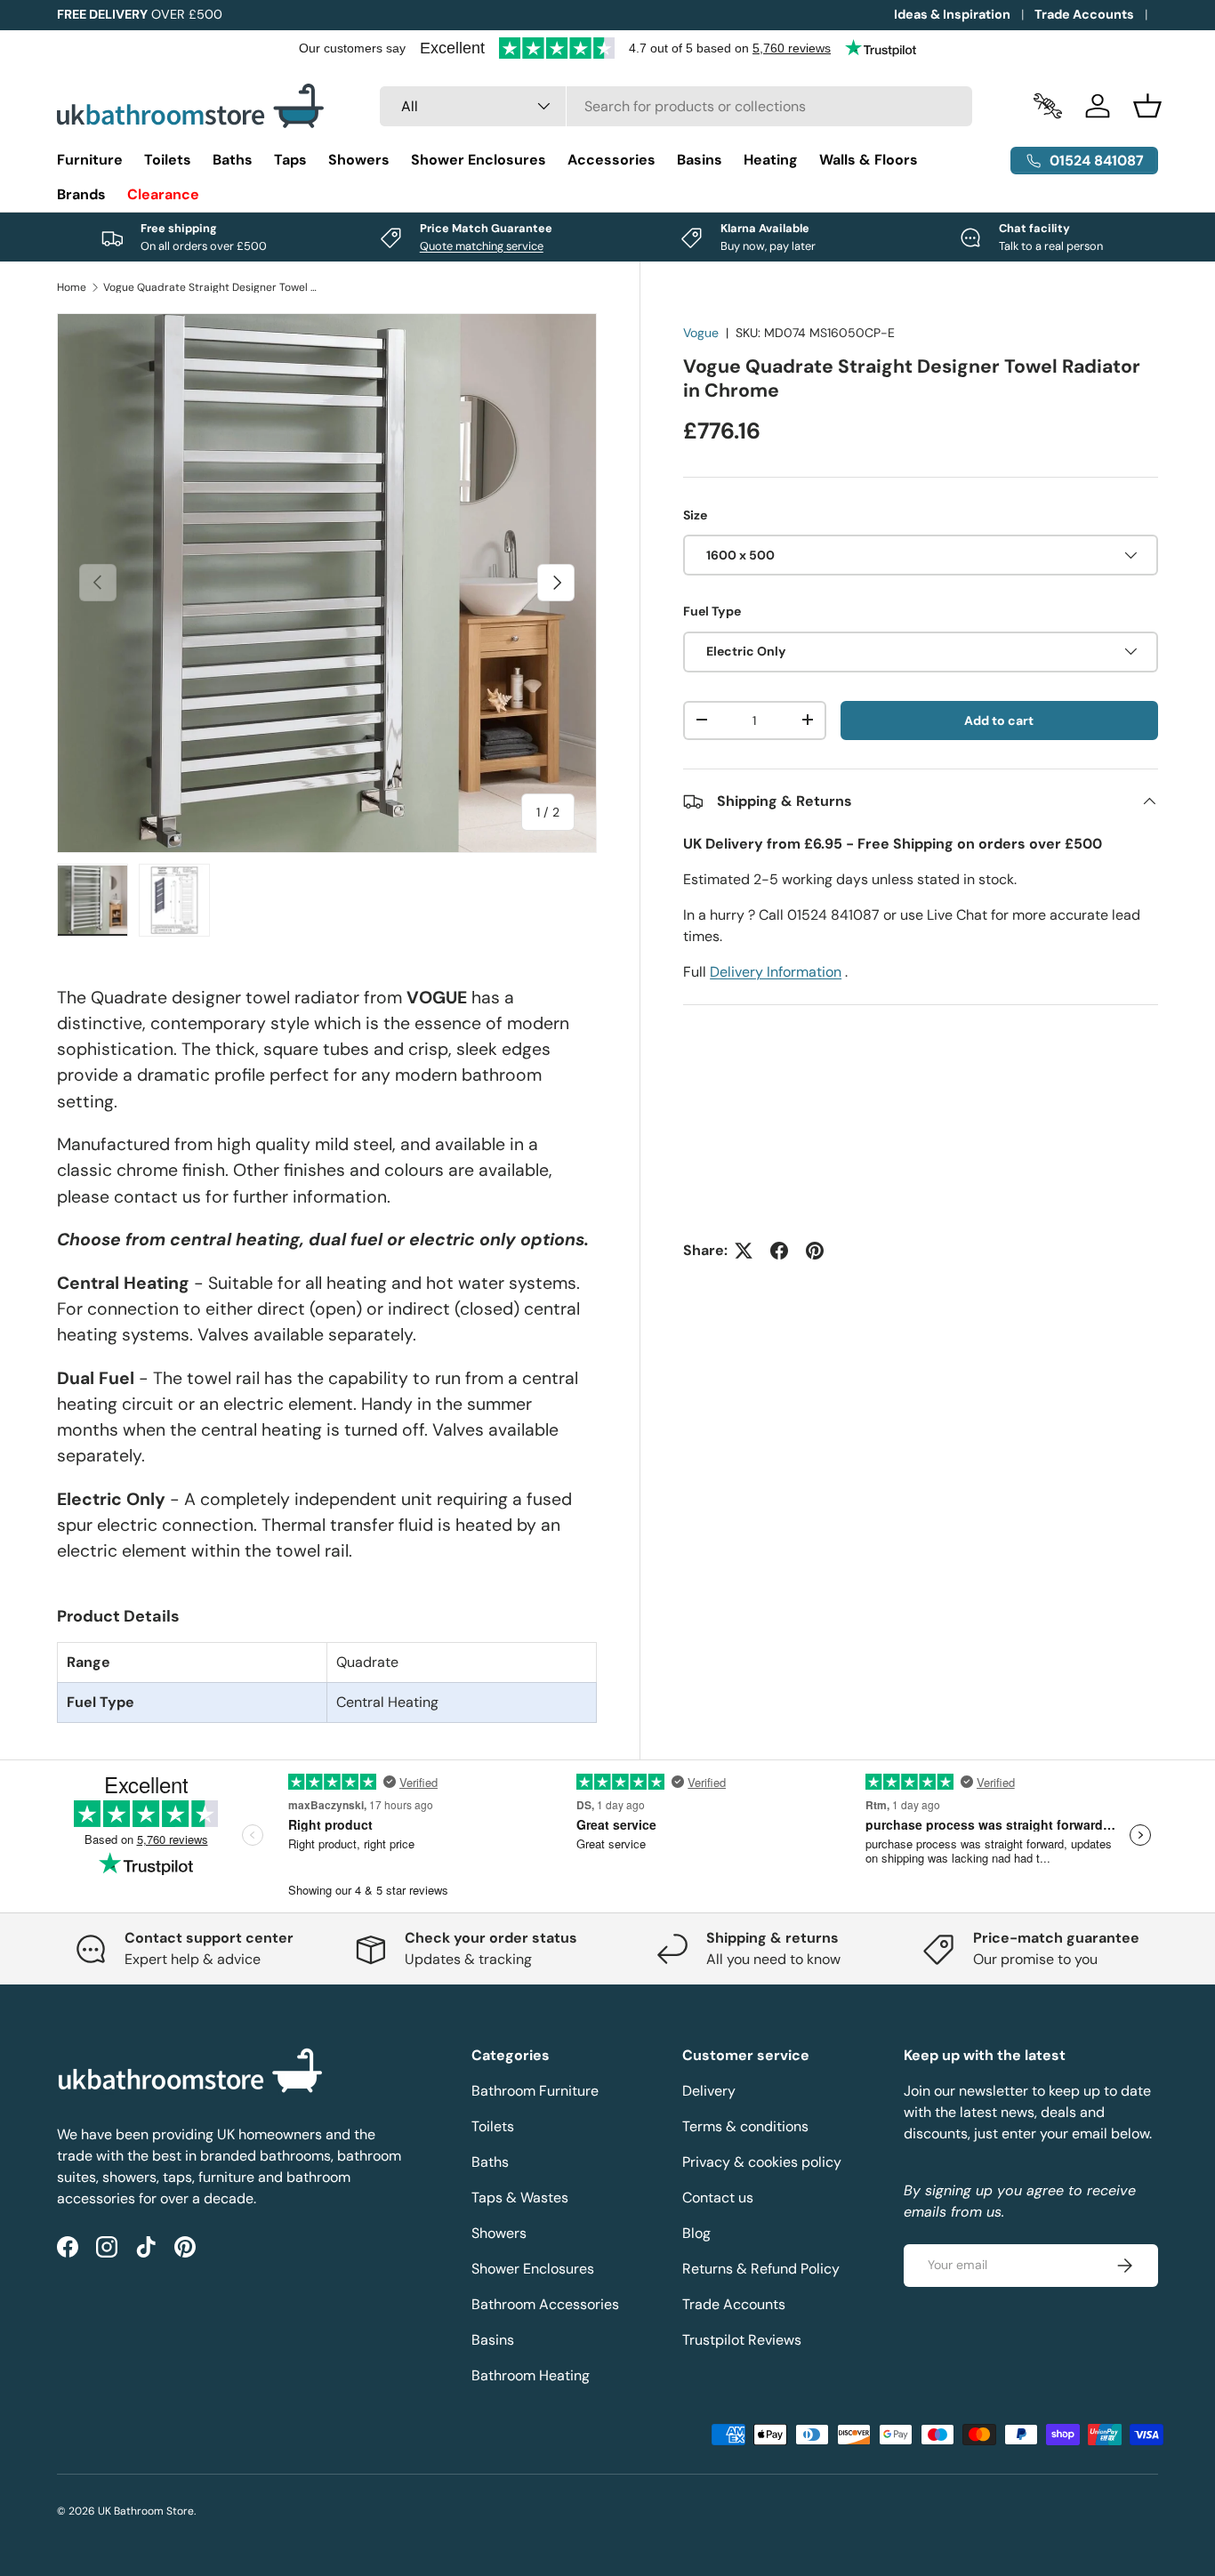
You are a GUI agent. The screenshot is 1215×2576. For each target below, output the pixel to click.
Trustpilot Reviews (742, 2340)
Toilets (168, 160)
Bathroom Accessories (545, 2304)
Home (72, 287)
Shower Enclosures (479, 160)
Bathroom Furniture (535, 2091)
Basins (700, 160)
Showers (359, 160)
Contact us (718, 2198)
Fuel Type (712, 611)
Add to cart (999, 720)
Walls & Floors (869, 160)
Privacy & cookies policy (762, 2162)
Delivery (709, 2091)
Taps (290, 160)
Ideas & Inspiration (952, 14)
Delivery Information (776, 972)
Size (695, 514)
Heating (771, 160)
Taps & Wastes (520, 2198)
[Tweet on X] (744, 1251)
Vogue (701, 333)
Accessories (612, 160)
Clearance (163, 194)
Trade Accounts (1084, 14)
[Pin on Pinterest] (815, 1251)
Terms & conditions (745, 2126)
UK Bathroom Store (146, 2511)
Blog (696, 2233)
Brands (81, 194)
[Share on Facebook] (779, 1251)
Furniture (90, 160)
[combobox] (676, 106)
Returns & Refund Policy (761, 2269)
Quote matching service (482, 246)
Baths (233, 160)
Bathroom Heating (531, 2375)
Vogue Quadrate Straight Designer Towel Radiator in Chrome (210, 287)
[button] (1147, 106)
